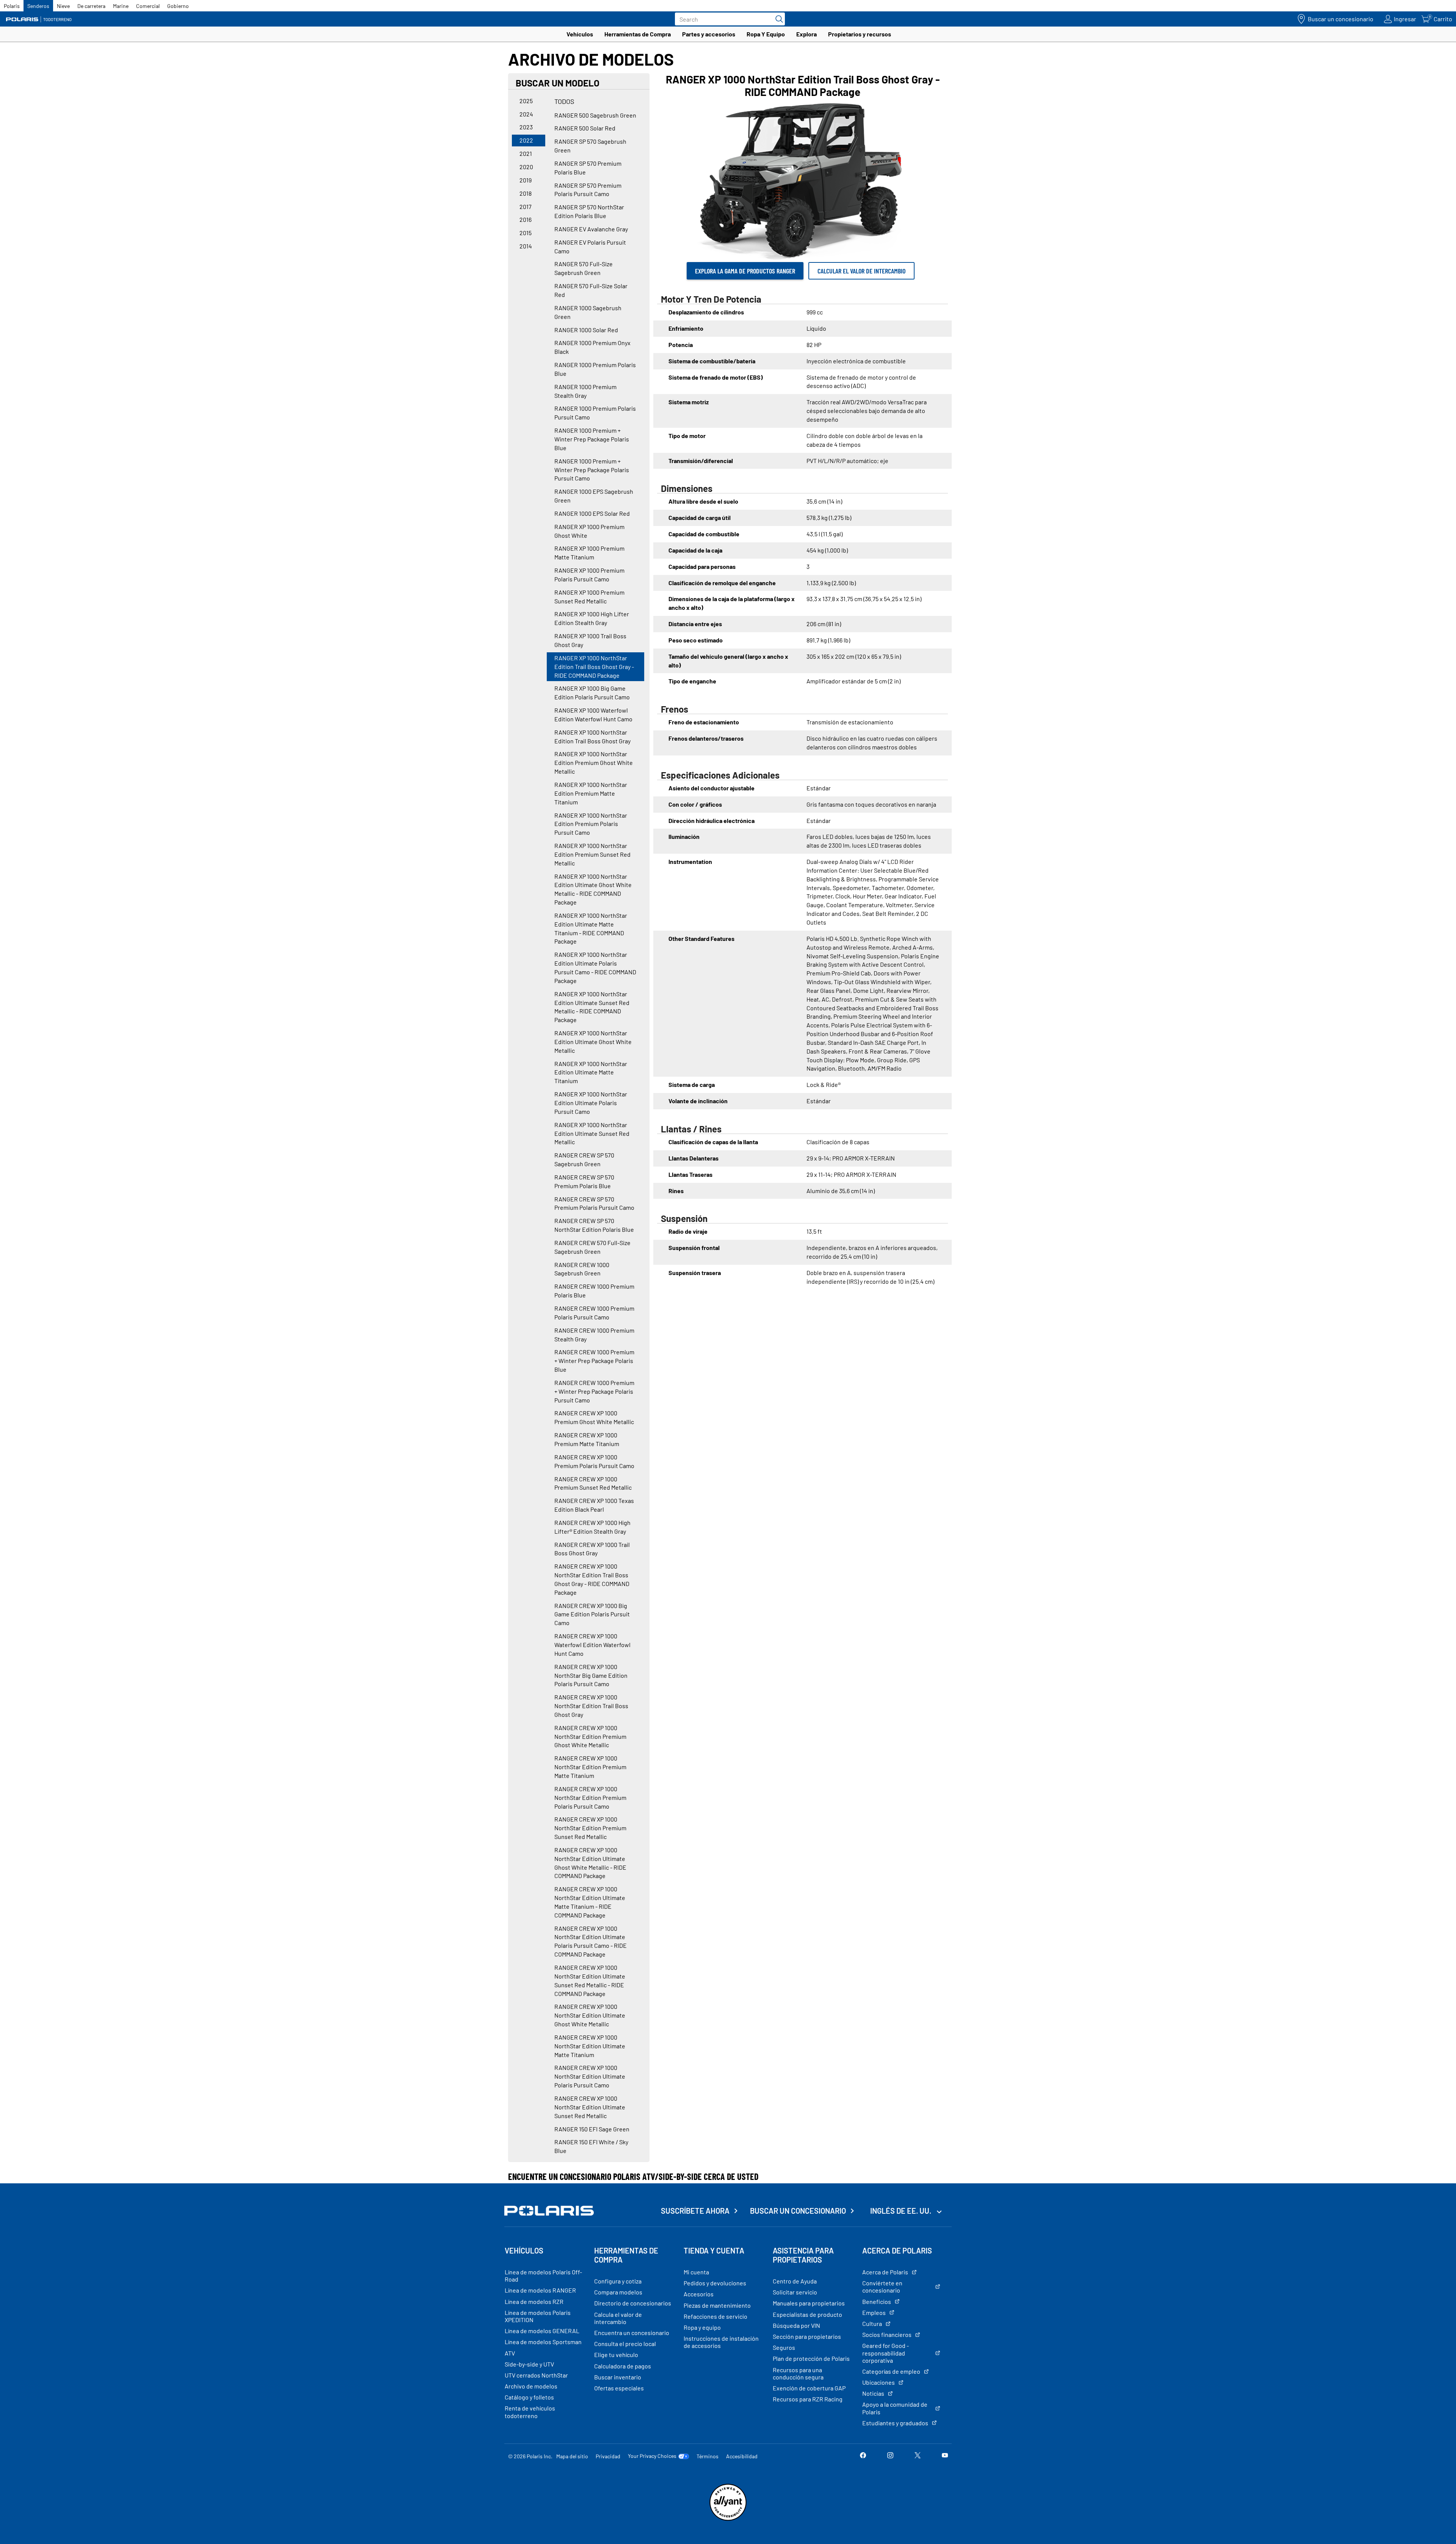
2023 (526, 127)
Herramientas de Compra (638, 34)
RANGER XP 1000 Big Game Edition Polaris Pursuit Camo (592, 693)
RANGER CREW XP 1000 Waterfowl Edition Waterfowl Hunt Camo (592, 1645)
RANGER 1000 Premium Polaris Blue (595, 369)
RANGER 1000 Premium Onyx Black (592, 347)
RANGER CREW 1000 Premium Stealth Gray (594, 1335)
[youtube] (945, 2456)
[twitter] (918, 2456)
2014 (526, 246)
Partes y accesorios (709, 34)
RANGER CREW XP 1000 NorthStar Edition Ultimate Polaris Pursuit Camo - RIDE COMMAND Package (591, 1941)
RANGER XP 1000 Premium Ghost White (589, 531)
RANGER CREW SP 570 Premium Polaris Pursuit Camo (594, 1203)
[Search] (777, 19)
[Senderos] (40, 19)
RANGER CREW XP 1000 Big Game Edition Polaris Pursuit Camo (592, 1614)
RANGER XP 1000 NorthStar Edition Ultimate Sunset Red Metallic (592, 1133)
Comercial (148, 6)
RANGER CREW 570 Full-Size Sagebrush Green (592, 1247)
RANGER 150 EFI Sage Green (592, 2129)
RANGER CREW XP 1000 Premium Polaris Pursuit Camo (594, 1461)
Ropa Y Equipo (766, 34)
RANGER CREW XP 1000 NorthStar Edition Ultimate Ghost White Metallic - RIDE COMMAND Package (590, 1863)
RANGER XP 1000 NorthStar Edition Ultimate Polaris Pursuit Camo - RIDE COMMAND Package (595, 967)
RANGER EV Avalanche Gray (591, 229)
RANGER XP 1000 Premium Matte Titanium (589, 553)
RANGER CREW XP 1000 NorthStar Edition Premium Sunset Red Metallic (590, 1828)
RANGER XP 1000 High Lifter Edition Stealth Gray (592, 618)
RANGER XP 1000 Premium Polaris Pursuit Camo (589, 575)
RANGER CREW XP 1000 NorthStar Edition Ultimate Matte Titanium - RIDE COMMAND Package (590, 1902)
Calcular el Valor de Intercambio (861, 271)
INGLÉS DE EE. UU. (901, 2211)
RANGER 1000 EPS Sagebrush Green (594, 496)
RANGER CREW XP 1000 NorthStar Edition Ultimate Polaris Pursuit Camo (590, 2076)
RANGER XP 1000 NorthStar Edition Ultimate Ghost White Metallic (593, 1042)
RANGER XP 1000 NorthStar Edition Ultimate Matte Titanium (591, 1072)
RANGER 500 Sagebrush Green (595, 115)
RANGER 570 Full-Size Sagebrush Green (584, 268)
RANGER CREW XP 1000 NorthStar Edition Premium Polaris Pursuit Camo (590, 1797)
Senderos (38, 6)
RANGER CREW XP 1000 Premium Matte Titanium (587, 1439)
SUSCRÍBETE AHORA (695, 2211)
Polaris (12, 6)
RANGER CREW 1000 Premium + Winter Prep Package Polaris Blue (594, 1361)
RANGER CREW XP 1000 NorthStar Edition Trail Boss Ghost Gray (591, 1706)
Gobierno (178, 6)
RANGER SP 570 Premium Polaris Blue (588, 168)
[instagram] (890, 2456)
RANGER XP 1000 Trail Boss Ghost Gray (590, 640)
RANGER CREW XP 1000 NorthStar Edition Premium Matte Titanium (590, 1767)
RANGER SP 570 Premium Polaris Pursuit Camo (588, 190)
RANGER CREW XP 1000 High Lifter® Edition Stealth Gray (592, 1527)
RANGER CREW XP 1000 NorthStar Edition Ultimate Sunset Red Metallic (590, 2107)
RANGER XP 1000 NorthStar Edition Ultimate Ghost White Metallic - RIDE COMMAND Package (593, 889)
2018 (526, 193)
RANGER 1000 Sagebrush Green (588, 312)
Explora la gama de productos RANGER (745, 271)
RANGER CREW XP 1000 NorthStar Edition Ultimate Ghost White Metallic (590, 2015)
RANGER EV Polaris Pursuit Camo (590, 247)
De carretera (91, 6)
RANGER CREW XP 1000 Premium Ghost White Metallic (594, 1417)
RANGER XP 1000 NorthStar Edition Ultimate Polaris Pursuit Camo (591, 1103)
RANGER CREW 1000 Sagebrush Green (582, 1269)
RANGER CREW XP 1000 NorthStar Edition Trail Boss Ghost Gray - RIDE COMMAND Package (592, 1579)
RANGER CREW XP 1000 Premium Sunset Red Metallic (593, 1483)
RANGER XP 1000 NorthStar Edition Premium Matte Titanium (591, 793)
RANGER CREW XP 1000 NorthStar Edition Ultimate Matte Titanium (590, 2046)
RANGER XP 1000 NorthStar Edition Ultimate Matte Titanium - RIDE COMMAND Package (591, 928)
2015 (526, 233)
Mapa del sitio (572, 2456)
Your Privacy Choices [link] (652, 2456)
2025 (526, 101)
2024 (526, 114)
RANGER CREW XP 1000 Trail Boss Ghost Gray (592, 1549)
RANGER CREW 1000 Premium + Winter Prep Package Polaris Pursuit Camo (594, 1391)
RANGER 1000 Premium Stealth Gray (585, 391)
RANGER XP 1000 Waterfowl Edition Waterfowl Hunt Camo (593, 715)
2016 (526, 219)
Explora (806, 34)
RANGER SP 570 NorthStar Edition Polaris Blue (589, 211)
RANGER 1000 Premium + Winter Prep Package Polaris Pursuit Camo (592, 470)
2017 (526, 207)
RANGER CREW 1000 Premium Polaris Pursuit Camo (594, 1313)
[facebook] (863, 2456)
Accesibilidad (742, 2456)
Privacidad (608, 2456)
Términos (708, 2456)
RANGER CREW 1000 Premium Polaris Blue (594, 1291)
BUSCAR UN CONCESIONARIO (798, 2211)
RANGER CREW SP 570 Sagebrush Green (584, 1159)
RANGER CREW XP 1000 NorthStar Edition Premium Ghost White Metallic (590, 1736)
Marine (121, 6)
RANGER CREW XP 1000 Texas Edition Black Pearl (594, 1505)
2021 (526, 153)
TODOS (564, 101)
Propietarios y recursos (860, 34)
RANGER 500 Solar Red (585, 128)
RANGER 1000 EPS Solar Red (592, 513)
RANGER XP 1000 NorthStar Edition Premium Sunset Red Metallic (592, 854)
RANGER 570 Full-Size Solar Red (591, 290)
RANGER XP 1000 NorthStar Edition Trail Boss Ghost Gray (592, 737)
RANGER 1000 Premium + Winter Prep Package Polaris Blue (592, 439)
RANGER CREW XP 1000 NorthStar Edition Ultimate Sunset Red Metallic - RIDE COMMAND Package (590, 1980)
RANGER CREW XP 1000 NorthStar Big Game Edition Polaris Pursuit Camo (591, 1675)
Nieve (63, 6)
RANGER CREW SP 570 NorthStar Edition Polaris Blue (594, 1225)
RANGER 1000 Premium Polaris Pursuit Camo (595, 413)
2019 (526, 180)
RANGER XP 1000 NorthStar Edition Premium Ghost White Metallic (594, 762)
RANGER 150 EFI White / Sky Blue (591, 2146)
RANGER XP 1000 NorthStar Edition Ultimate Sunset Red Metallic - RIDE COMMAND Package (592, 1007)
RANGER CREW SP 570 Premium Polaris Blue (584, 1181)
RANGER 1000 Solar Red (586, 330)
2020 (526, 167)
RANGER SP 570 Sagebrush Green (590, 146)
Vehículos (580, 34)
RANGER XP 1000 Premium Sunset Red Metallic (589, 597)
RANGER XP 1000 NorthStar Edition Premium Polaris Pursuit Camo (591, 824)
